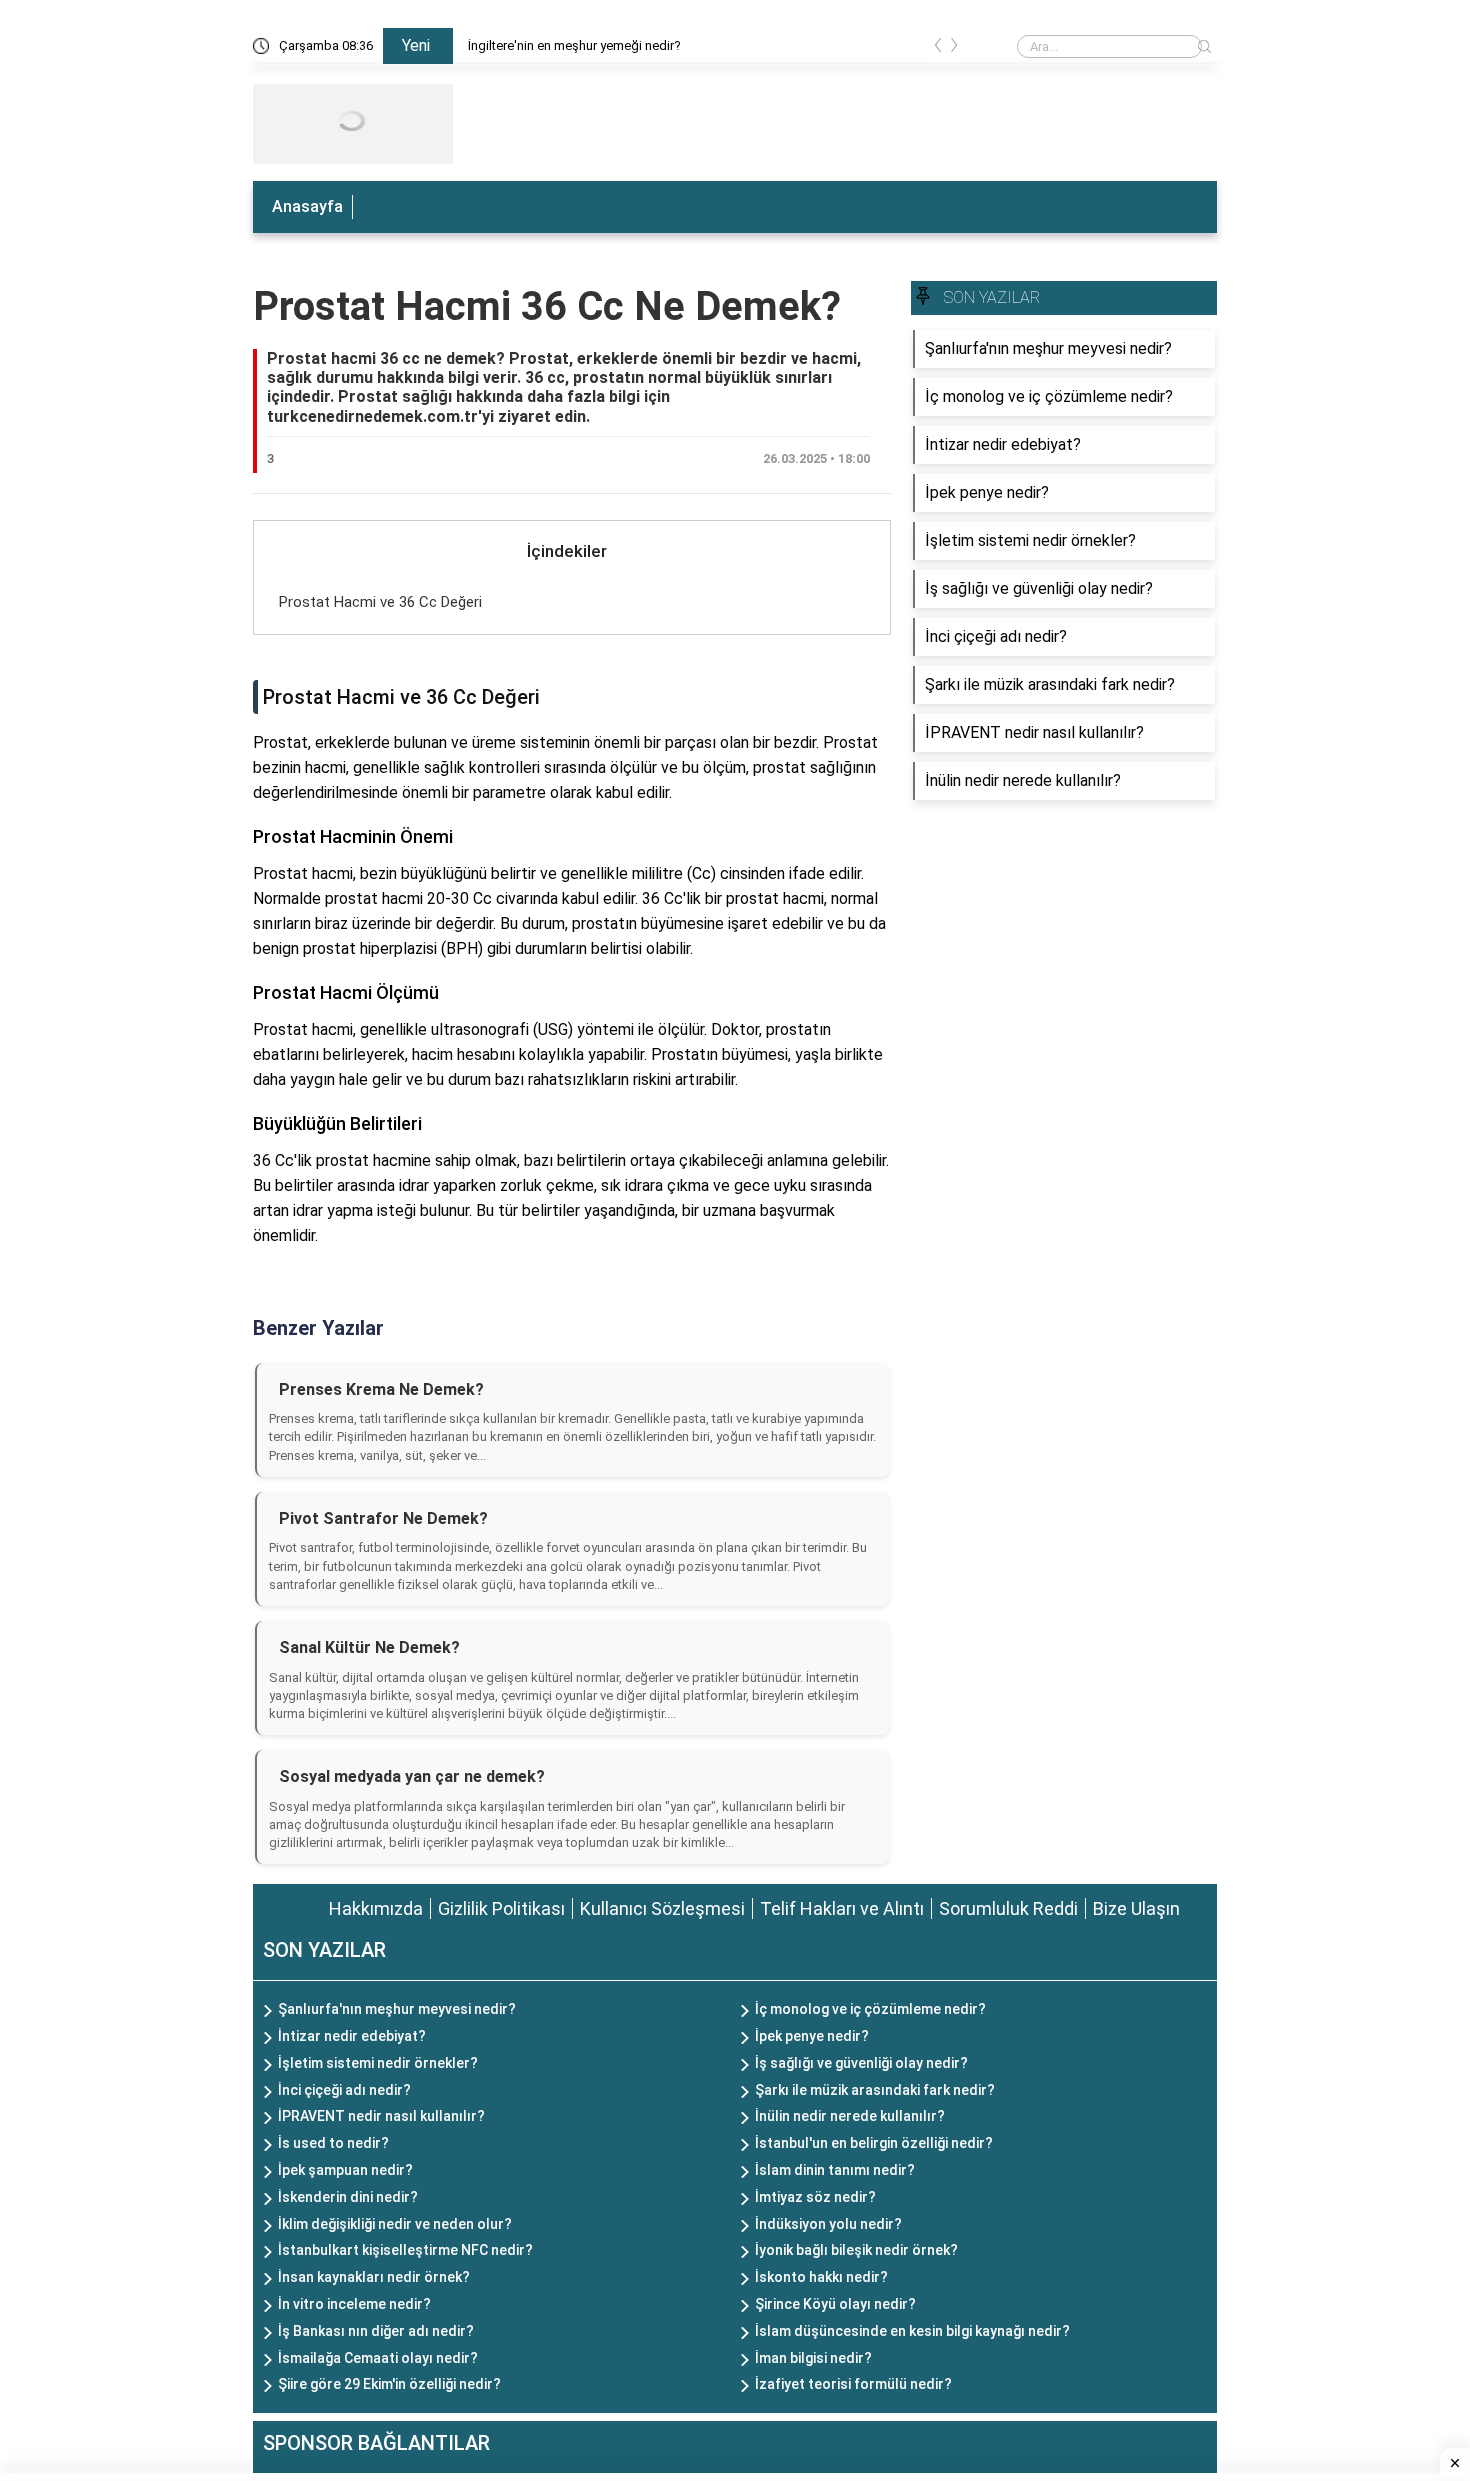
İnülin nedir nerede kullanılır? (850, 2116)
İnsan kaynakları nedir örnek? (374, 2277)
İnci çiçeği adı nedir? (344, 2090)
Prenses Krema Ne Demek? (381, 1389)
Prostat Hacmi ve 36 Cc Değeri (380, 602)
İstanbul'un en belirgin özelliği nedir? (874, 2143)
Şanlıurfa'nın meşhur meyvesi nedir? (397, 2009)
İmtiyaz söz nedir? (815, 2197)
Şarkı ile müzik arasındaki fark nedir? (875, 2090)
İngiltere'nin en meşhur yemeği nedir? (574, 45)
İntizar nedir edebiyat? (352, 2036)
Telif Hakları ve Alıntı (842, 1908)
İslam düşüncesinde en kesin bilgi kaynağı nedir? (912, 2331)
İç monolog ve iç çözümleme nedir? (870, 2009)
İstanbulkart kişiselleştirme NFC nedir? (405, 2250)
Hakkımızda (376, 1908)
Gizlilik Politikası (501, 1908)
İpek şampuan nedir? (345, 2170)
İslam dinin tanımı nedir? (835, 2170)
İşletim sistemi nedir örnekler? (378, 2063)
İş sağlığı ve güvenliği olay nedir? (861, 2063)
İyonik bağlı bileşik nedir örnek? (856, 2250)
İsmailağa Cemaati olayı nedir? (378, 2358)
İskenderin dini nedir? (348, 2197)
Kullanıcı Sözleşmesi (662, 1908)
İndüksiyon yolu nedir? (828, 2224)
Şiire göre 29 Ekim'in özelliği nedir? (389, 2384)
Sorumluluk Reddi (1008, 1908)
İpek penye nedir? (812, 2036)
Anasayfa (307, 206)
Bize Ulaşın (1136, 1908)
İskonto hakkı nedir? (821, 2277)
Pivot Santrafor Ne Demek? (383, 1518)
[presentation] (938, 49)
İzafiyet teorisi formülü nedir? (853, 2384)
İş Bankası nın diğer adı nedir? (376, 2331)
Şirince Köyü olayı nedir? (835, 2304)
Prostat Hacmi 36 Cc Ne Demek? (547, 306)
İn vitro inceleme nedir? (354, 2304)
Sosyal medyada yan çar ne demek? (412, 1776)
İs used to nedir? (333, 2143)
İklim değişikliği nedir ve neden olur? (395, 2224)
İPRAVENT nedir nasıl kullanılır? (381, 2116)
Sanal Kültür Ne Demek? (369, 1647)
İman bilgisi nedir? (813, 2358)
